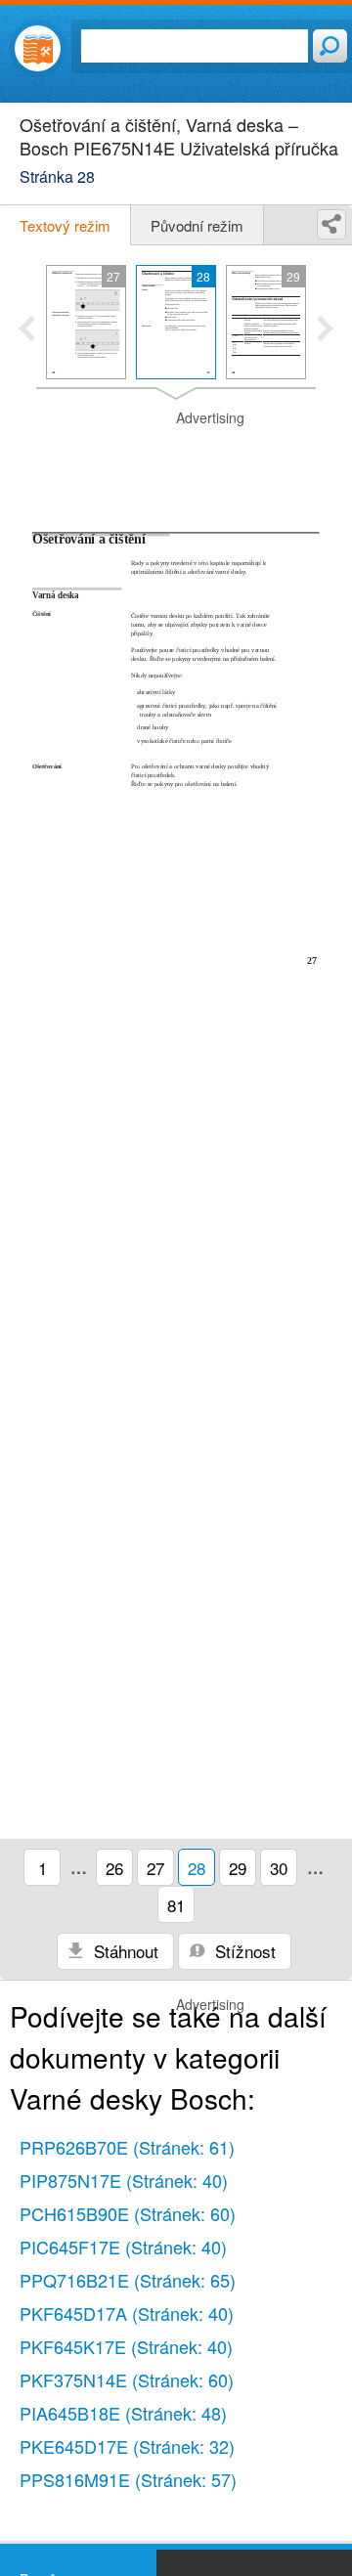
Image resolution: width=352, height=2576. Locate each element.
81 (176, 1905)
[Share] (331, 224)
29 (238, 1868)
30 (279, 1868)
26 (114, 1868)
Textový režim (65, 225)
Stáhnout (124, 1951)
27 (155, 1868)
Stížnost (243, 1951)
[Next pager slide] (325, 330)
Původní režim (197, 225)
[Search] (330, 46)
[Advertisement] (176, 458)
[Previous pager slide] (27, 330)
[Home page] (38, 48)
